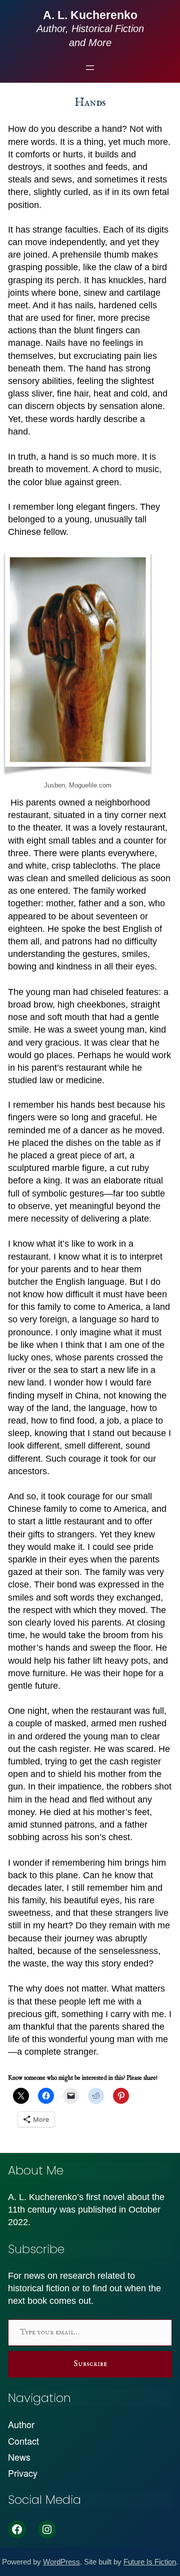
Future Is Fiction (150, 2562)
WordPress (61, 2562)
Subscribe (90, 2364)
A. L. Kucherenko (90, 15)
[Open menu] (90, 68)
